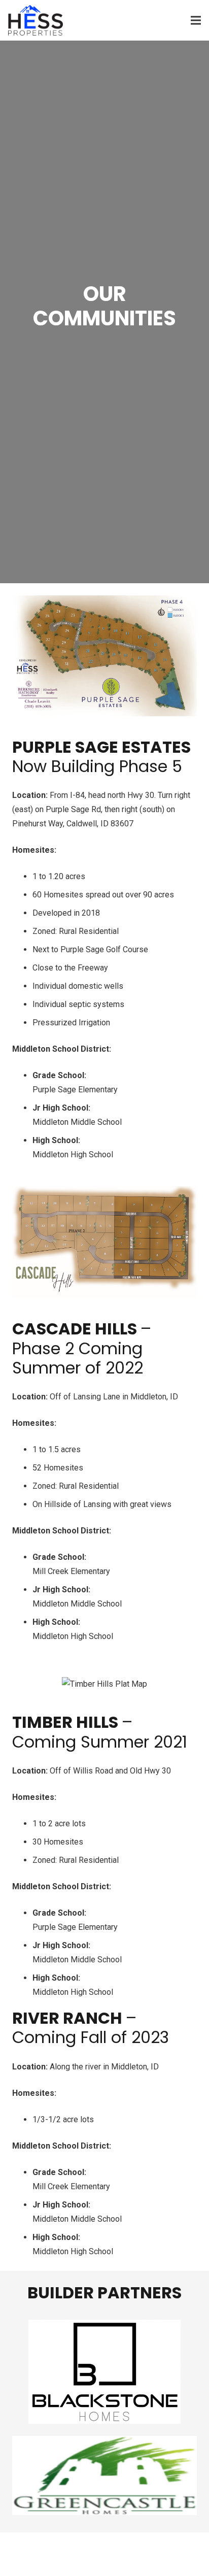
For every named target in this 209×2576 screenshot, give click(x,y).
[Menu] (196, 20)
